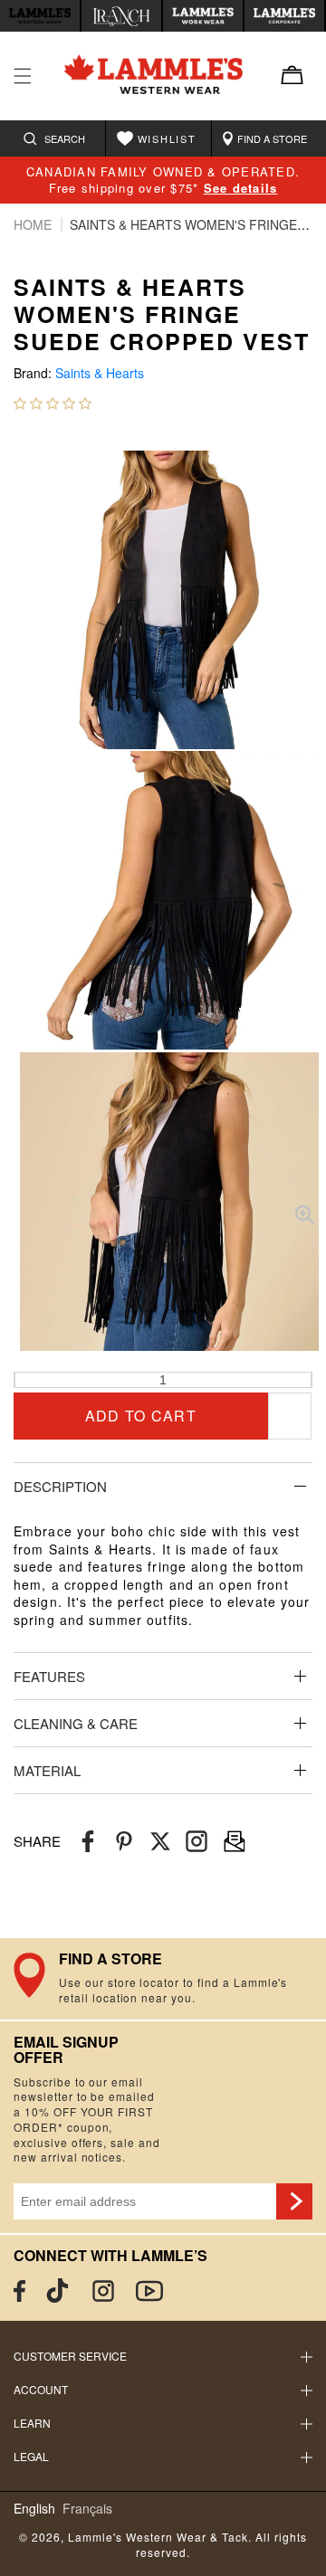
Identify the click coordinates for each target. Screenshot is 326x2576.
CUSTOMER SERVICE (70, 2356)
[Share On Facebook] (88, 1842)
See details (241, 188)
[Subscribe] (294, 2201)
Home (34, 224)
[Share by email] (197, 1842)
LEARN (32, 2423)
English (34, 2509)
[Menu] (23, 76)
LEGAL (31, 2456)
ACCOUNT (41, 2389)
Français (87, 2509)
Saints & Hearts (100, 373)
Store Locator (163, 1979)
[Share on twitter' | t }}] (160, 1842)
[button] (53, 403)
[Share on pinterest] (124, 1842)
